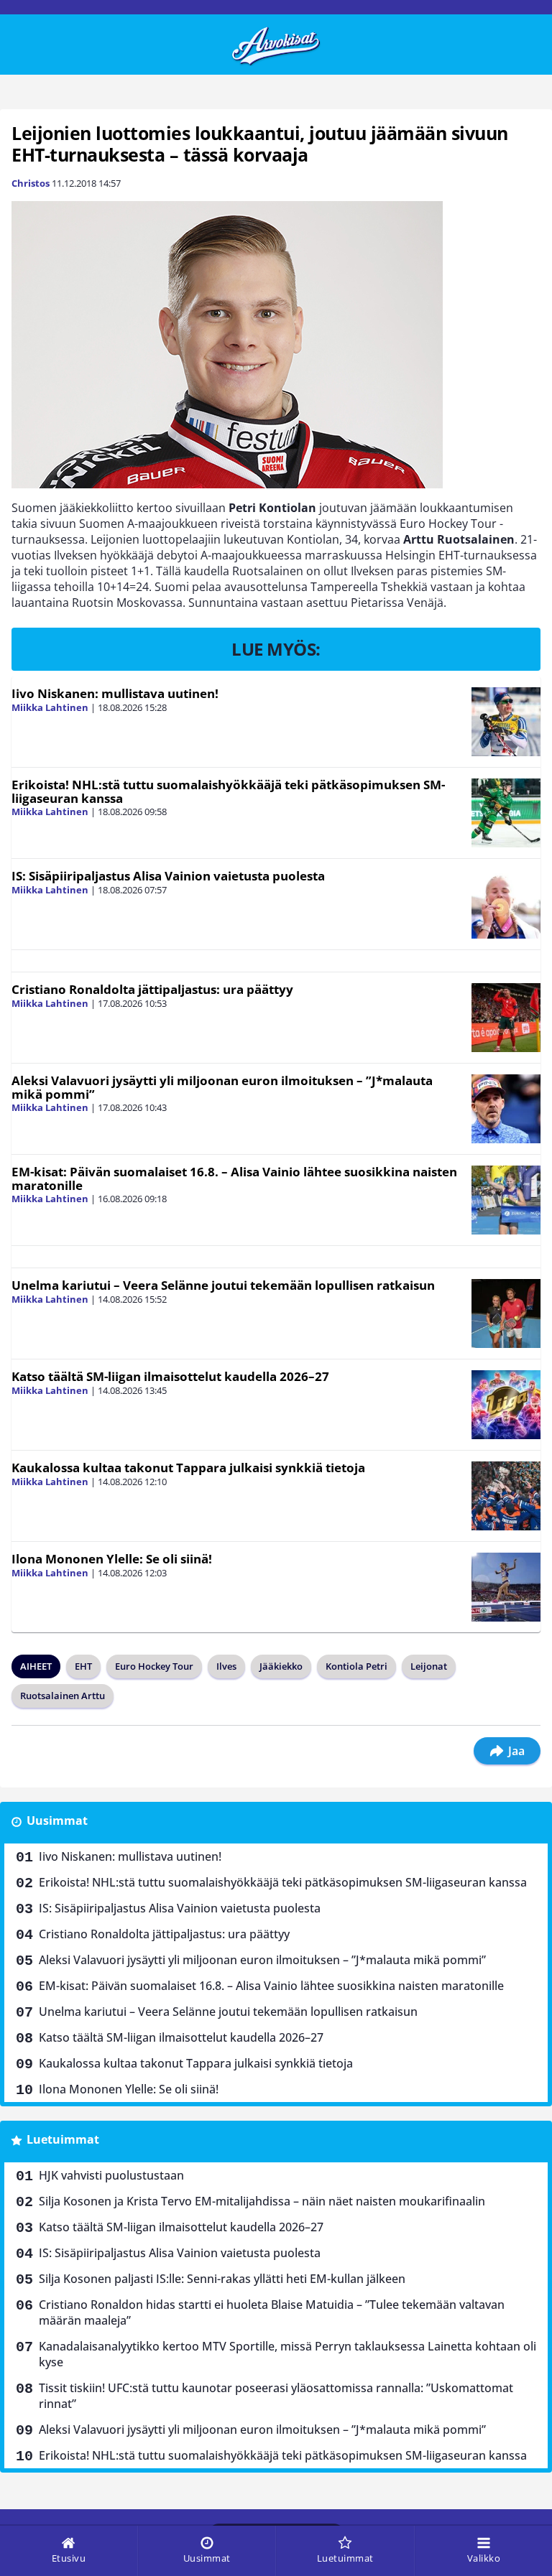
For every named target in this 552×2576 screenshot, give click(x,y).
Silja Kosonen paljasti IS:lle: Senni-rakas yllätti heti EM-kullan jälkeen (222, 2279)
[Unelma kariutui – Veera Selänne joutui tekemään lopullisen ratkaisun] (506, 1313)
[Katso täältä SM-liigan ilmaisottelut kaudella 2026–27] (506, 1405)
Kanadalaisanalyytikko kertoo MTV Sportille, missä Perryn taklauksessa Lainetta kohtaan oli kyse (287, 2354)
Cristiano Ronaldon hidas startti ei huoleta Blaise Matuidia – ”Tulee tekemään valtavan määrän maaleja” (272, 2312)
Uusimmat (57, 1821)
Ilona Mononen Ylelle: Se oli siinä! (112, 1559)
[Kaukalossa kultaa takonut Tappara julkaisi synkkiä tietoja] (506, 1496)
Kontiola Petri (356, 1666)
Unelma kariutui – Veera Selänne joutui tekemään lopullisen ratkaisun (223, 1285)
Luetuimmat (63, 2139)
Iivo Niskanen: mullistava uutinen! (115, 693)
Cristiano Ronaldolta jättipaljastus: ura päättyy (152, 989)
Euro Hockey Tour (154, 1666)
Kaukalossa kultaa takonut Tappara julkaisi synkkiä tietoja (188, 1468)
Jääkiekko (281, 1666)
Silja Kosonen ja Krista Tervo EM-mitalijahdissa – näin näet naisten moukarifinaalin (262, 2201)
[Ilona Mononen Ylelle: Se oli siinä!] (506, 1587)
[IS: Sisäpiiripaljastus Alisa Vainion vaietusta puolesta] (506, 904)
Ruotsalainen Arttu (63, 1696)
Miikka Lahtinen (50, 707)
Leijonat (429, 1666)
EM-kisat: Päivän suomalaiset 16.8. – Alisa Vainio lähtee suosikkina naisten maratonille (234, 1178)
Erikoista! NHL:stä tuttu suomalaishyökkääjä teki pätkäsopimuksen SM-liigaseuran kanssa (228, 791)
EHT (83, 1666)
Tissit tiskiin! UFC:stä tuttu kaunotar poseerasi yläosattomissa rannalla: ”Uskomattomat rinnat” (276, 2396)
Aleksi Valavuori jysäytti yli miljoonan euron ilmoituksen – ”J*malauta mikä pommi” (222, 1087)
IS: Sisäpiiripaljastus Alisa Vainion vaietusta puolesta (168, 876)
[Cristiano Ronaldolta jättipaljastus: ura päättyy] (506, 1018)
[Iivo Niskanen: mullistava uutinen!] (506, 722)
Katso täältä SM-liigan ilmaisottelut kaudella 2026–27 (170, 1376)
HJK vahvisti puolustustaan (111, 2175)
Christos (31, 183)
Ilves (226, 1666)
